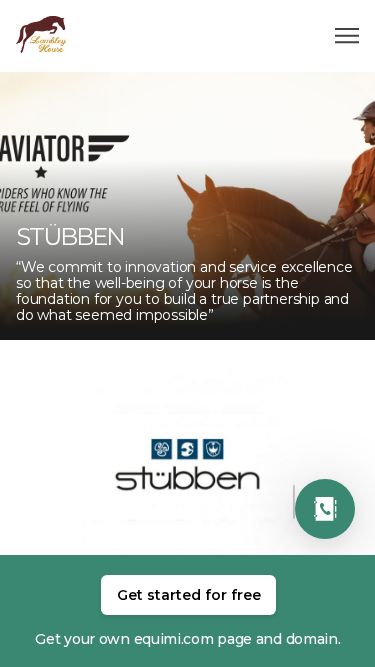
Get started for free (189, 595)
